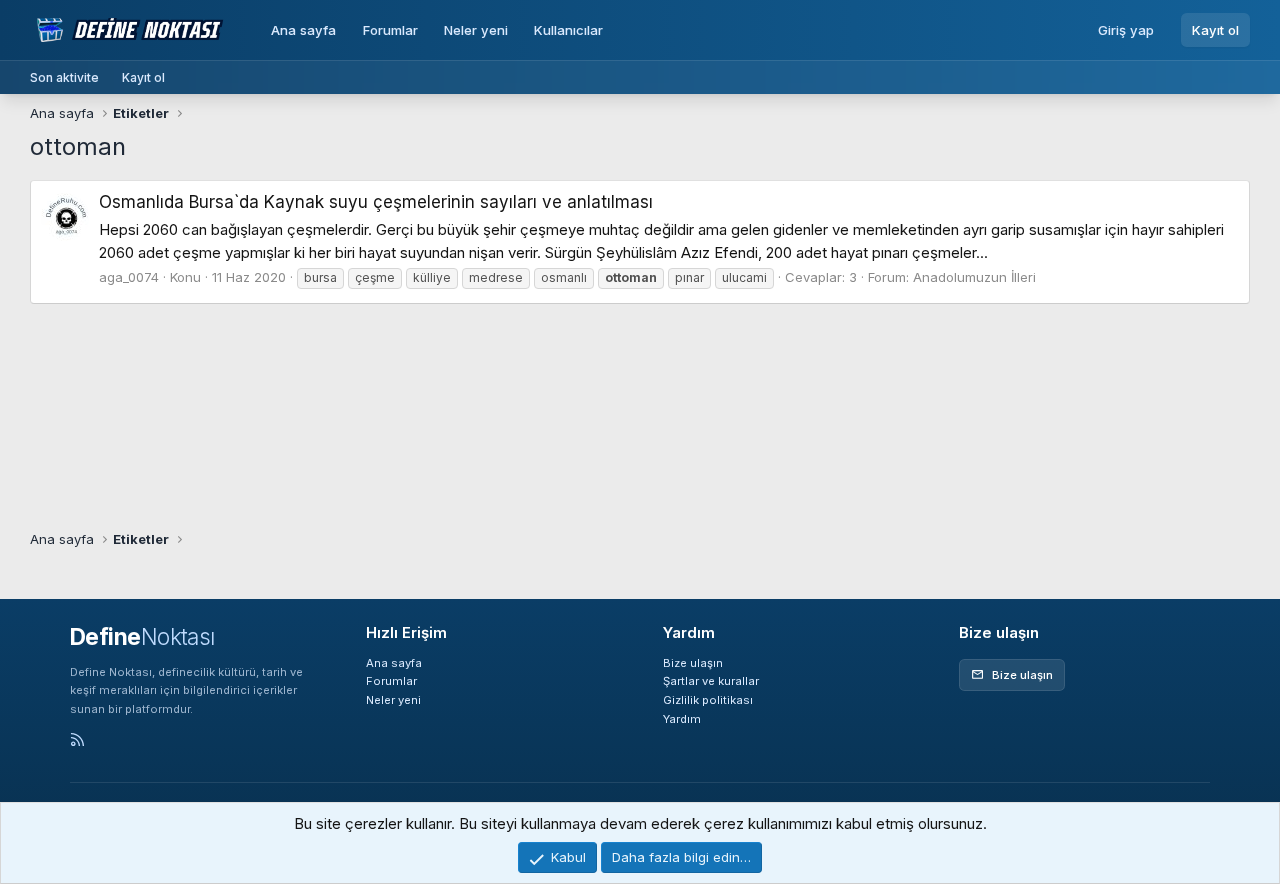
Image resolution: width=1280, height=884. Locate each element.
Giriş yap (1126, 30)
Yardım (682, 719)
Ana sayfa (303, 30)
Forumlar (390, 30)
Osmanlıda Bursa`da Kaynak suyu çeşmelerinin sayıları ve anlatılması (376, 202)
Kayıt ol (1215, 30)
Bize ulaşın (693, 663)
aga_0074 (129, 277)
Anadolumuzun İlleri (974, 277)
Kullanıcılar (568, 30)
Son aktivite (64, 77)
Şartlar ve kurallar (711, 681)
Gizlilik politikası (708, 700)
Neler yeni (476, 30)
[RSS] (77, 740)
